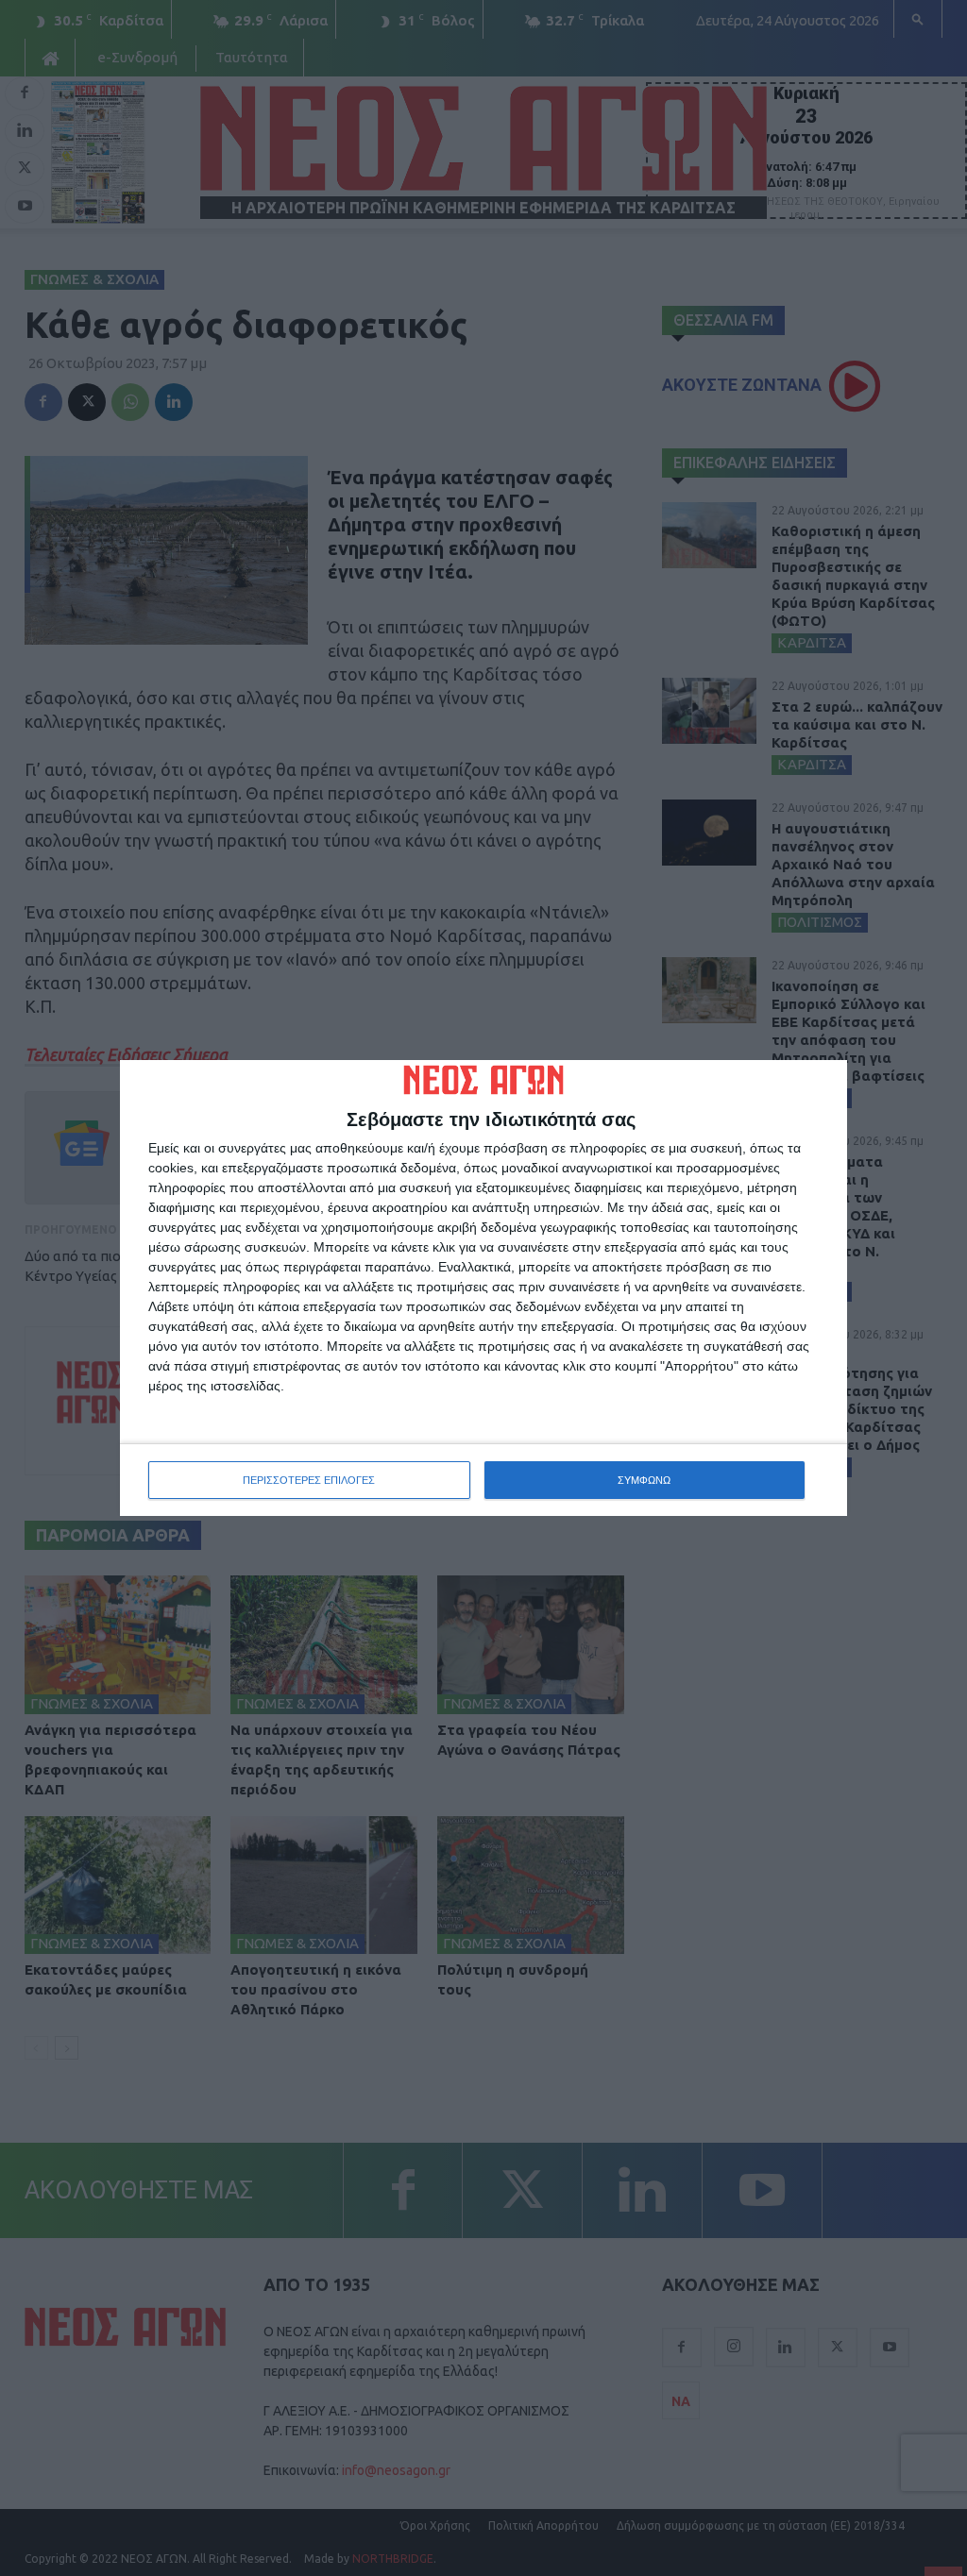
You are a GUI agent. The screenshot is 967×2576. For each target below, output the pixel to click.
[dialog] (483, 1288)
